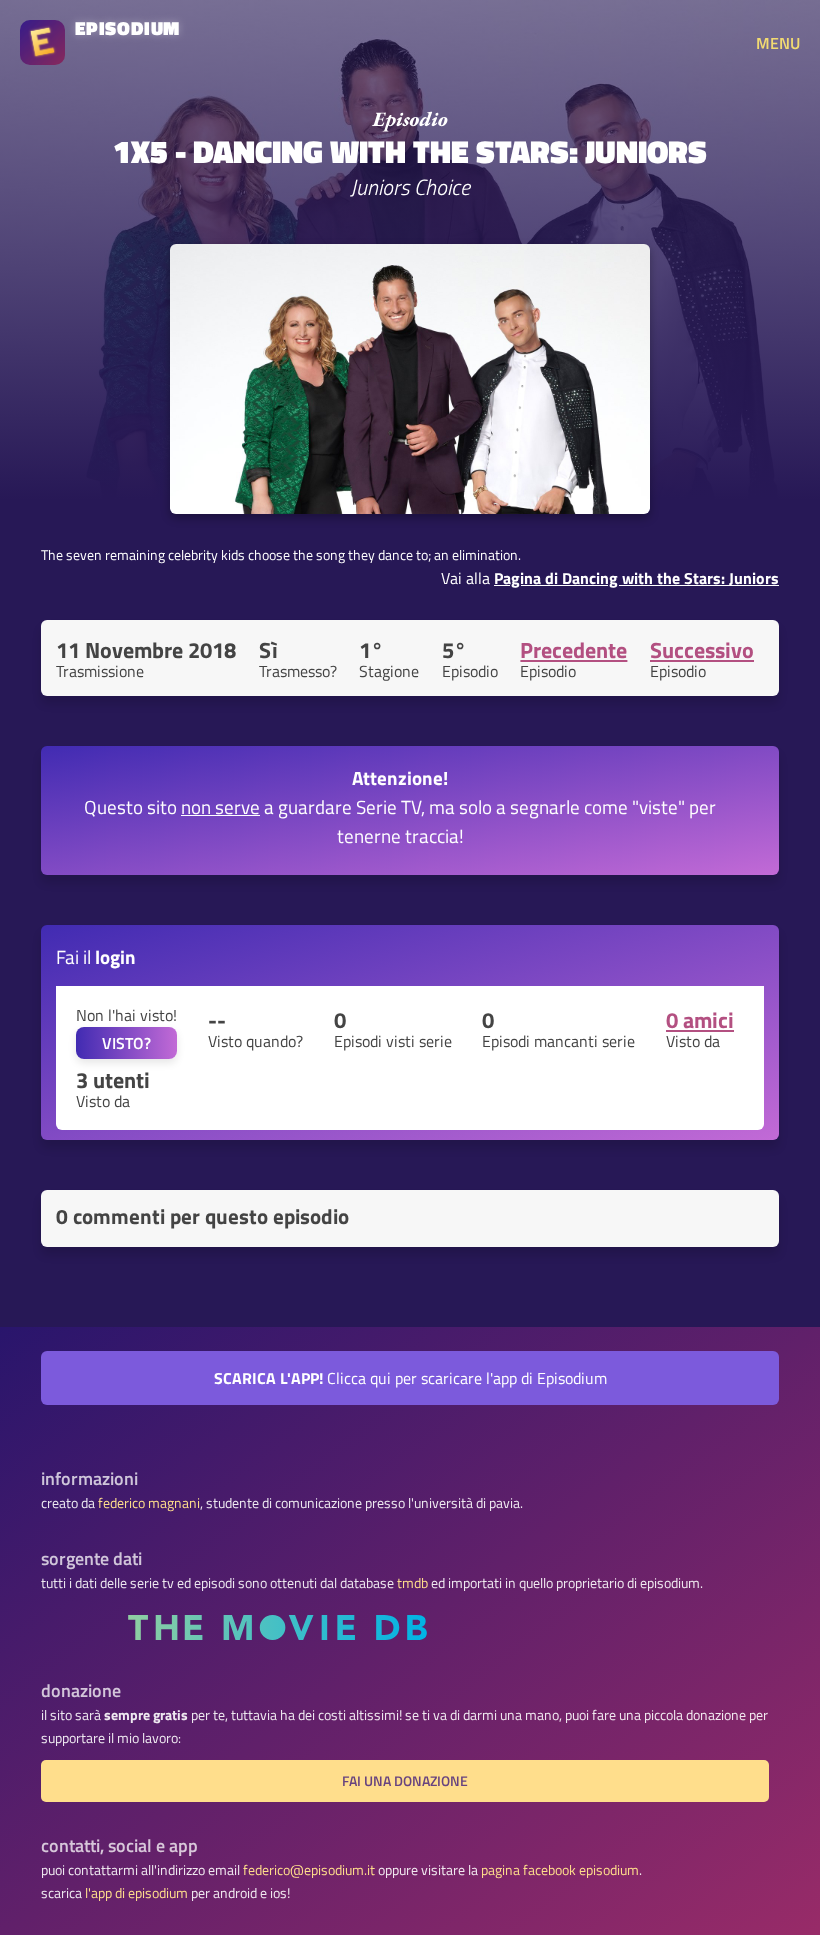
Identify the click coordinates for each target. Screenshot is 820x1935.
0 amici (700, 1020)
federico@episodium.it (309, 1870)
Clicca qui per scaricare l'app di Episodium (410, 1378)
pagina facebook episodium (560, 1870)
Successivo (702, 650)
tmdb (412, 1583)
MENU (778, 43)
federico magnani (149, 1503)
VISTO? (126, 1043)
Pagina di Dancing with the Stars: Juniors (636, 578)
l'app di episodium (136, 1893)
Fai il (96, 956)
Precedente (573, 650)
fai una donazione (405, 1781)
